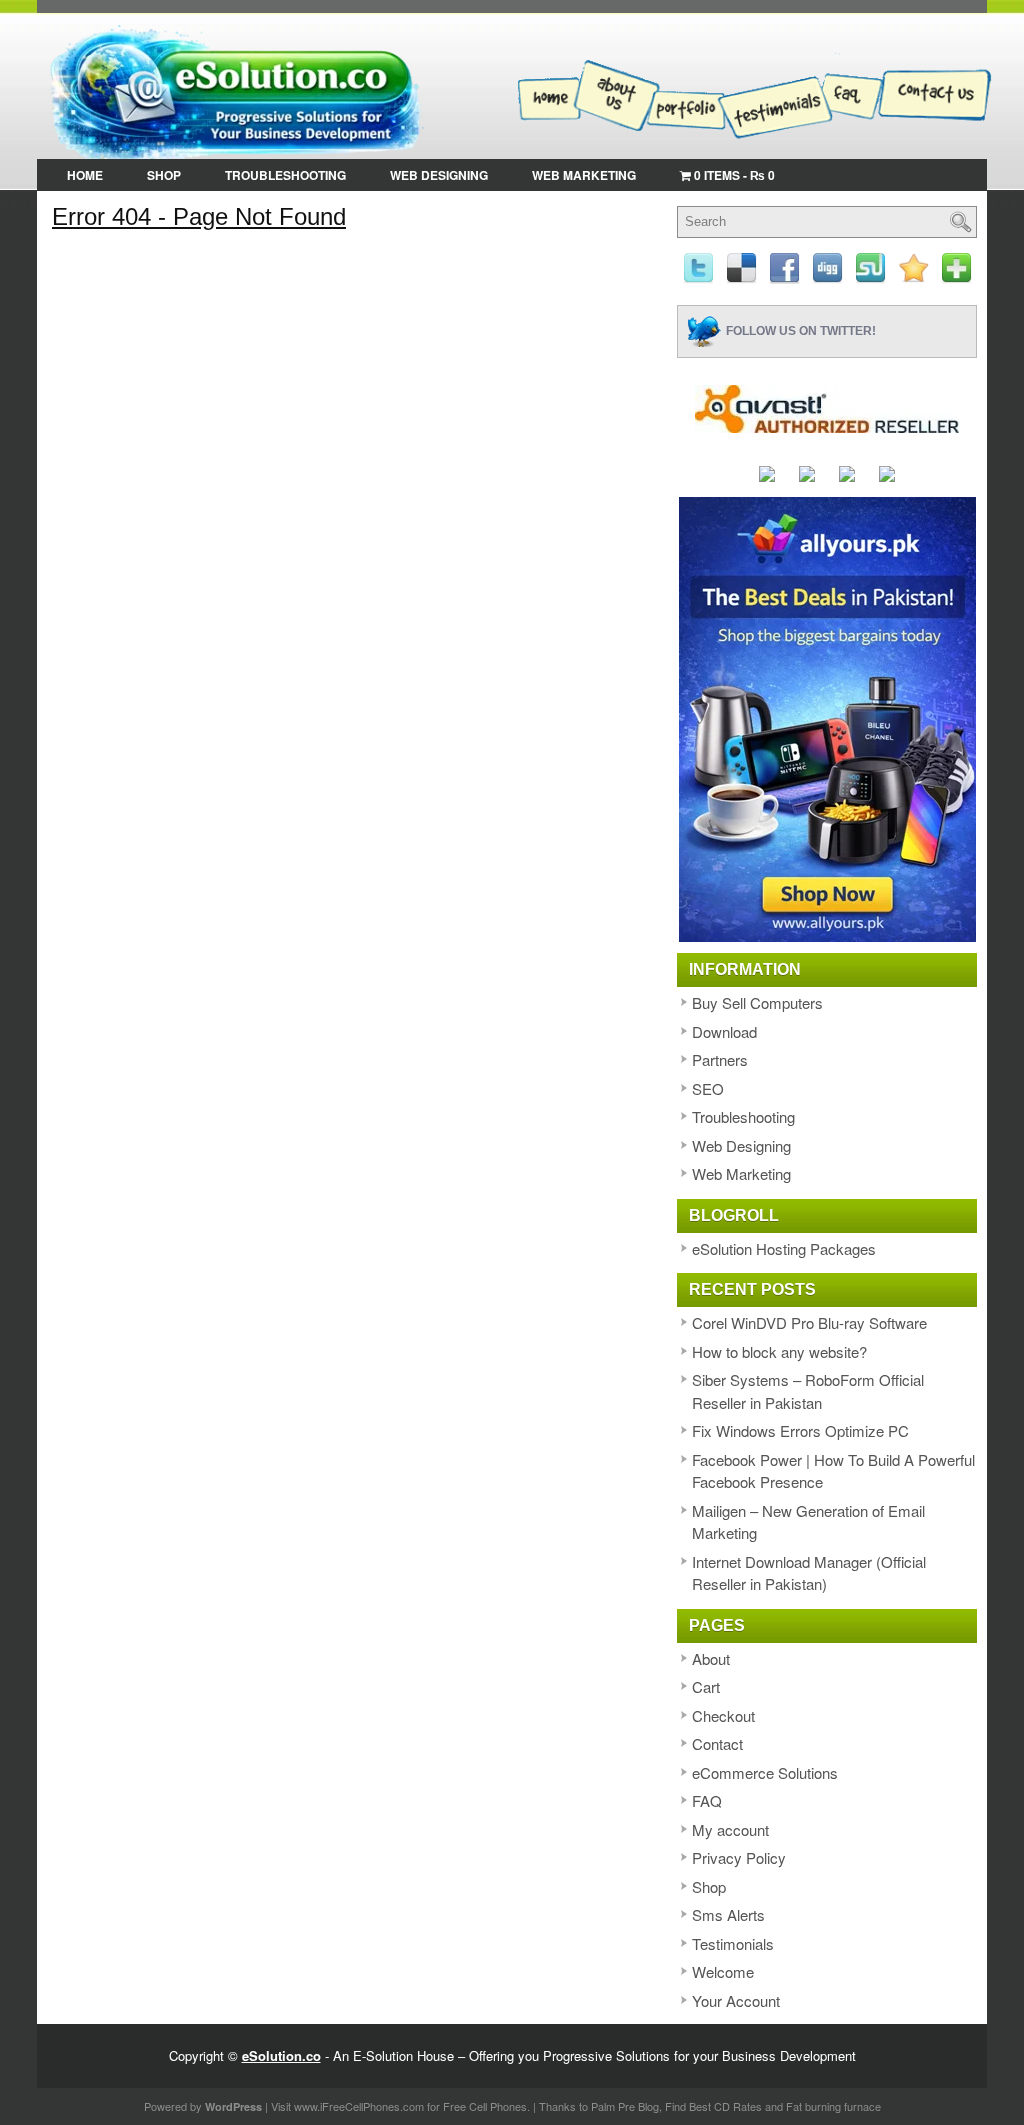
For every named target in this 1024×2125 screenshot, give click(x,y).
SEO (708, 1088)
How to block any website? (779, 1351)
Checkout (723, 1715)
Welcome (723, 1971)
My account (730, 1829)
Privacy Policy (739, 1857)
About (711, 1658)
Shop (164, 175)
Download (724, 1031)
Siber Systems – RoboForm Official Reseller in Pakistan (808, 1391)
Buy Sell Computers (757, 1002)
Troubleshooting (285, 175)
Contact (717, 1743)
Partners (720, 1059)
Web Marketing (584, 175)
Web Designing (439, 175)
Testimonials (733, 1943)
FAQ (707, 1800)
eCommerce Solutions (765, 1772)
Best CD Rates (725, 2106)
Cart (706, 1686)
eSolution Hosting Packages (784, 1248)
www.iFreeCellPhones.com (359, 2106)
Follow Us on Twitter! (801, 330)
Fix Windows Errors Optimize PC (800, 1430)
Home (85, 175)
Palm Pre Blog (625, 2106)
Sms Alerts (728, 1914)
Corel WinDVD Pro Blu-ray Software (809, 1322)
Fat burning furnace (833, 2106)
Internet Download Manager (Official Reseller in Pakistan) (809, 1573)
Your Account (736, 2000)
